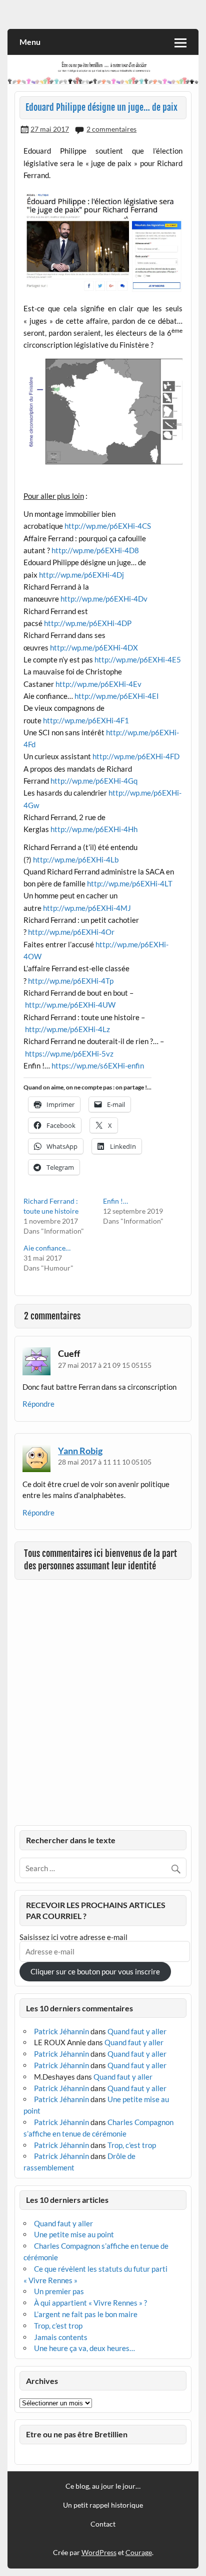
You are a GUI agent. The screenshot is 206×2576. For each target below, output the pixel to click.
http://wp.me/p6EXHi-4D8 (95, 550)
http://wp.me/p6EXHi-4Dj (81, 575)
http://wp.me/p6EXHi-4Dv (104, 599)
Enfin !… (115, 1201)
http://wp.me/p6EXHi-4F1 (86, 720)
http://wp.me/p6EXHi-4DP (88, 623)
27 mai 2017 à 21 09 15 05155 (105, 1365)
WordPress (99, 2552)
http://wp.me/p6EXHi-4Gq (94, 781)
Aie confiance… (47, 1248)
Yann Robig (80, 1451)
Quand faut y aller (137, 2031)
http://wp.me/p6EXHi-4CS (108, 526)
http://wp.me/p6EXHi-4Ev (98, 684)
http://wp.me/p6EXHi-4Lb (76, 859)
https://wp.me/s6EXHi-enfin (98, 1066)
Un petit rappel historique (103, 2505)
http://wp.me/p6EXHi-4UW (70, 1005)
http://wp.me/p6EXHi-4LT (130, 883)
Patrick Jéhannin (61, 2031)
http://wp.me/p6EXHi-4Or (71, 932)
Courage (139, 2552)
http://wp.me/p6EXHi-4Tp (71, 981)
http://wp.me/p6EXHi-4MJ (87, 908)
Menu (30, 42)
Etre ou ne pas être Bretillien (77, 2434)
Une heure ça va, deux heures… (84, 2348)
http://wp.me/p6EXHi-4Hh (94, 829)
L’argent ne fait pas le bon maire (86, 2314)
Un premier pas (59, 2291)
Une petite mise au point (74, 2234)
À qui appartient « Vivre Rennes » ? (90, 2303)
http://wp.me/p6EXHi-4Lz (67, 1029)
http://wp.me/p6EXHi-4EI (117, 696)
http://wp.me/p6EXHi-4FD (136, 756)
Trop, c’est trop (132, 2145)
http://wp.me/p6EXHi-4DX (94, 647)
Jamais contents (61, 2337)
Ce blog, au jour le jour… (103, 2486)
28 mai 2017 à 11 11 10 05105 (105, 1462)
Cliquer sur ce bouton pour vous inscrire (95, 1971)
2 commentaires (111, 129)
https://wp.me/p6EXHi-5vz (69, 1054)
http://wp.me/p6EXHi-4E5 (138, 659)
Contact (103, 2524)
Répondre (38, 1404)
